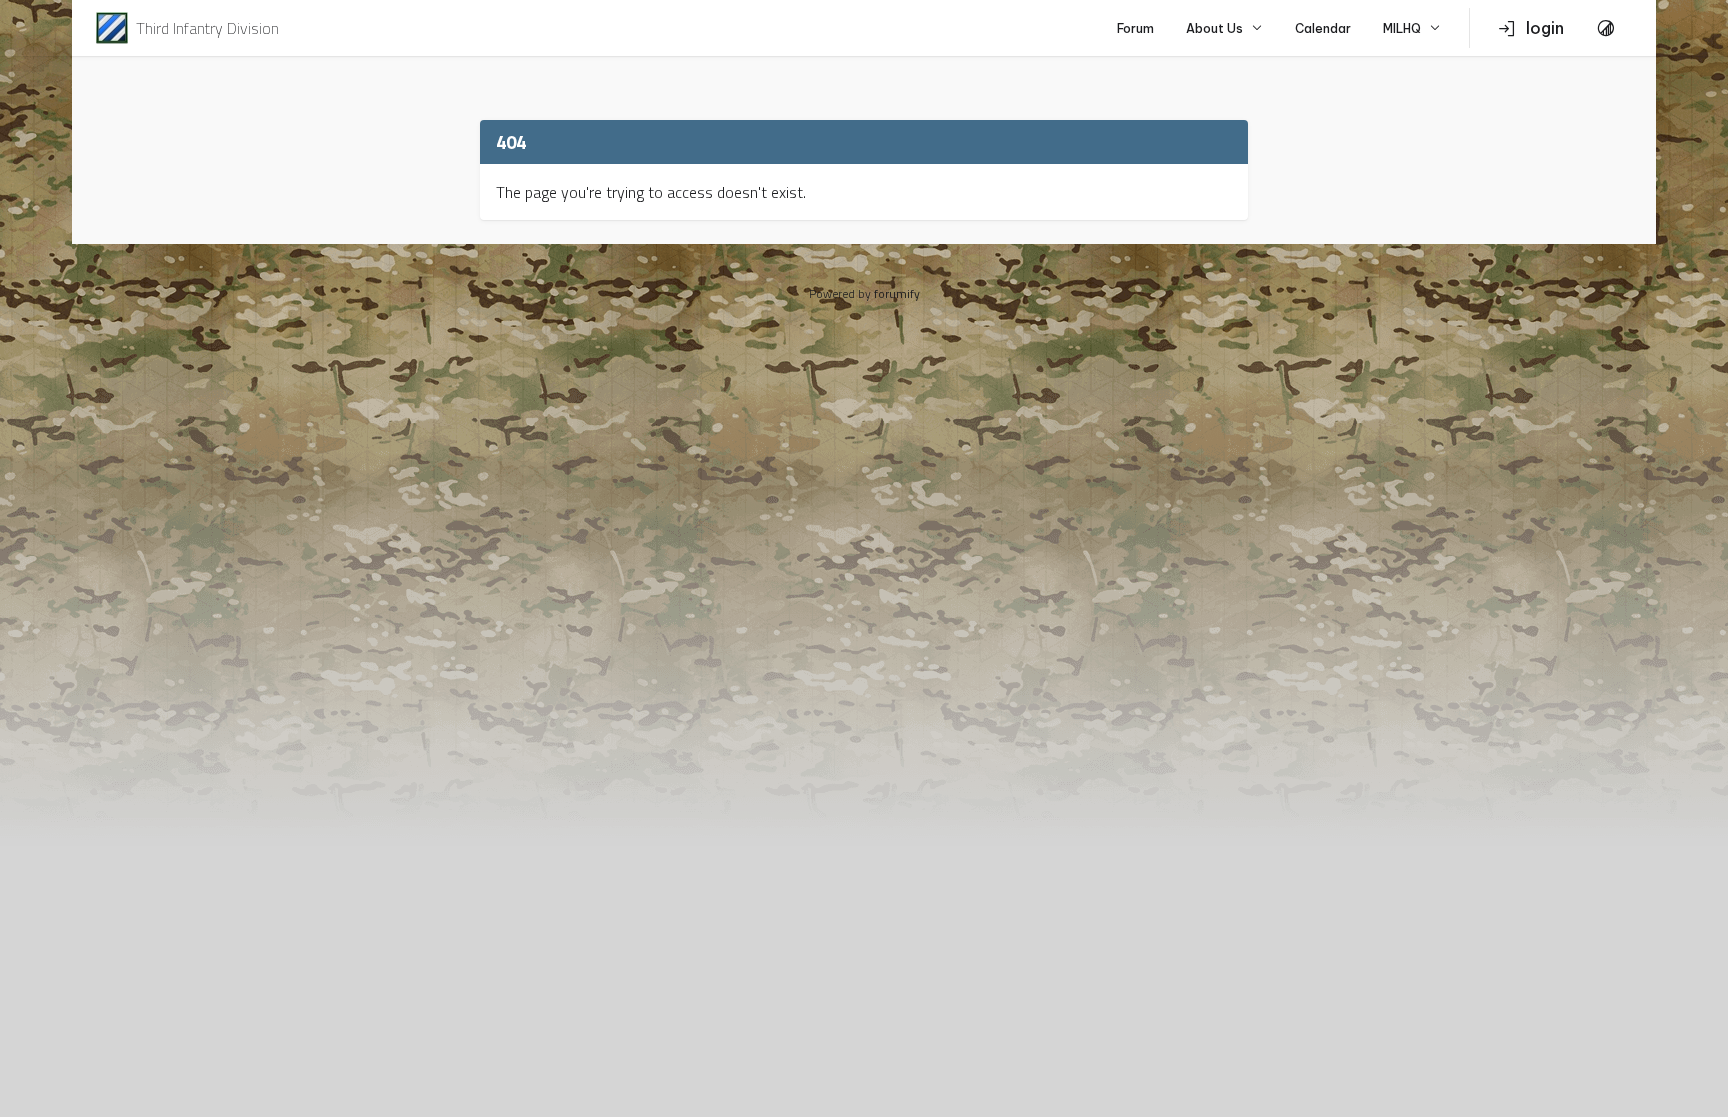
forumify (897, 293)
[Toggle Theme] (1606, 28)
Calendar (1323, 28)
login (1545, 28)
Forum (1135, 28)
